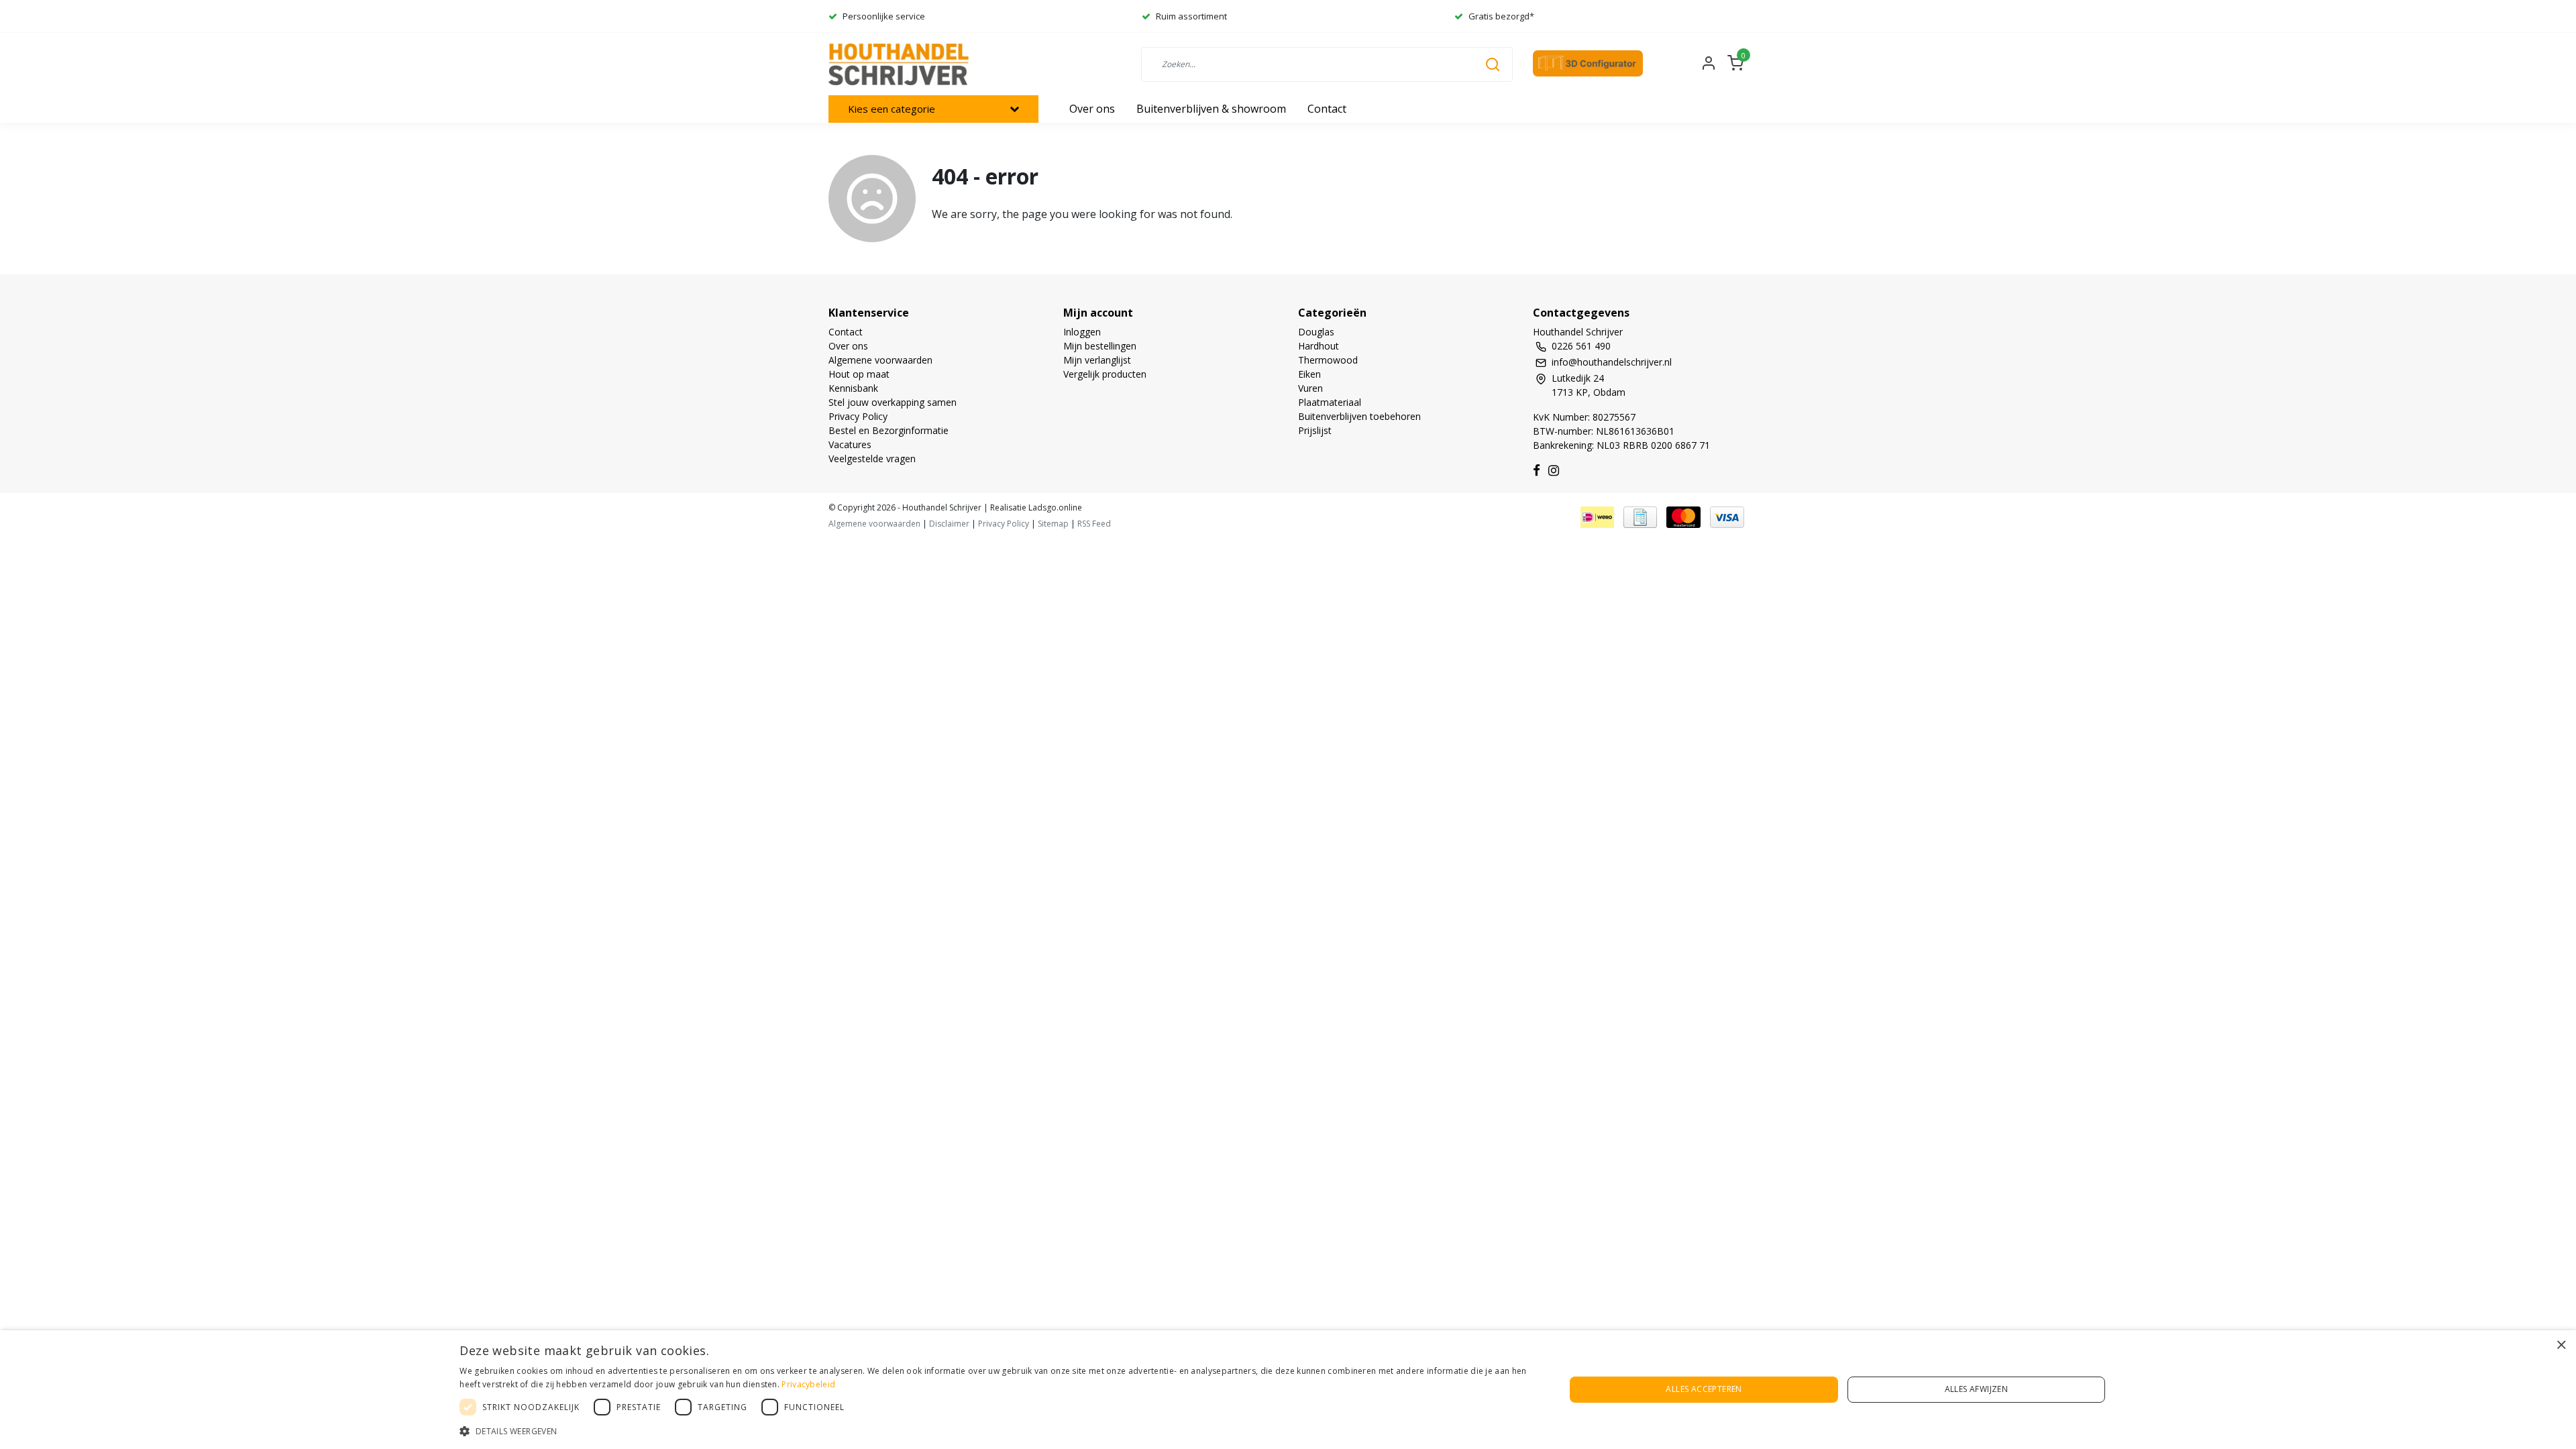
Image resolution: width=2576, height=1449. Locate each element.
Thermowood (1328, 360)
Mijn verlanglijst (1097, 360)
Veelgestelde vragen (872, 459)
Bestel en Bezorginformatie (889, 430)
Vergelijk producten (1105, 374)
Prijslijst (1315, 430)
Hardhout (1319, 346)
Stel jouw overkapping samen (893, 402)
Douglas (1316, 332)
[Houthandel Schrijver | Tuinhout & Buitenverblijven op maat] (901, 64)
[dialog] (1288, 1390)
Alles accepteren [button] (1704, 1389)
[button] (996, 1431)
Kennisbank (853, 388)
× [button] (2561, 1345)
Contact (846, 332)
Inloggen (1082, 332)
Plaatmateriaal (1330, 402)
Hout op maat (859, 374)
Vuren (1310, 388)
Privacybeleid (808, 1384)
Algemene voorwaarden (880, 360)
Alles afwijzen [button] (1977, 1389)
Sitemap (1053, 524)
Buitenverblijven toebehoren (1359, 416)
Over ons (848, 346)
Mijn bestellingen (1100, 346)
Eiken (1309, 374)
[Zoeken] (1493, 64)
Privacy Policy (858, 416)
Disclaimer (949, 524)
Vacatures (850, 444)
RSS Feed (1094, 524)
